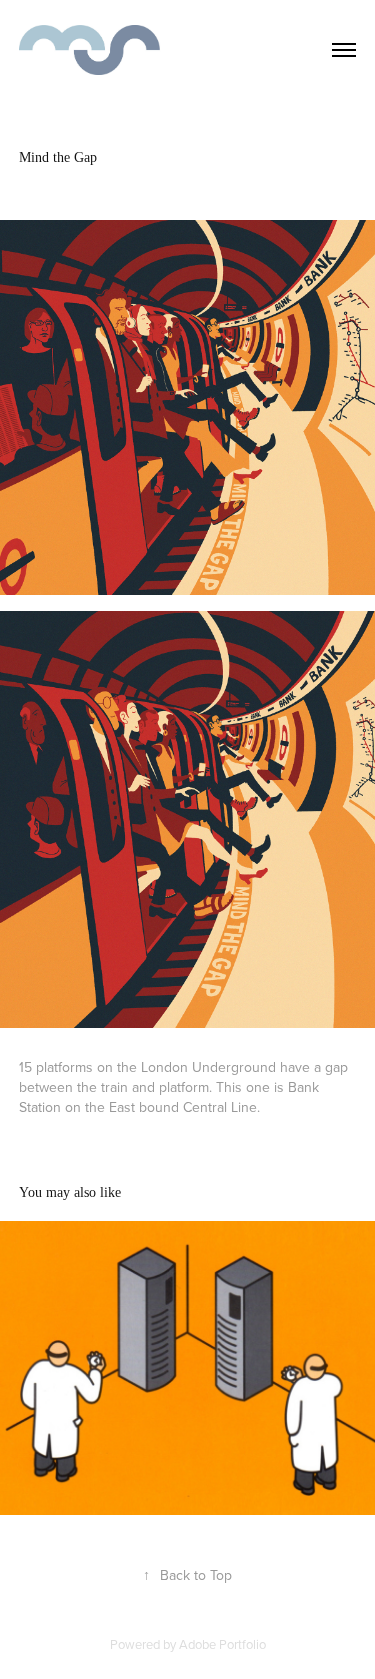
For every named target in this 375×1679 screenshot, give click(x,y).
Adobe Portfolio (222, 1644)
